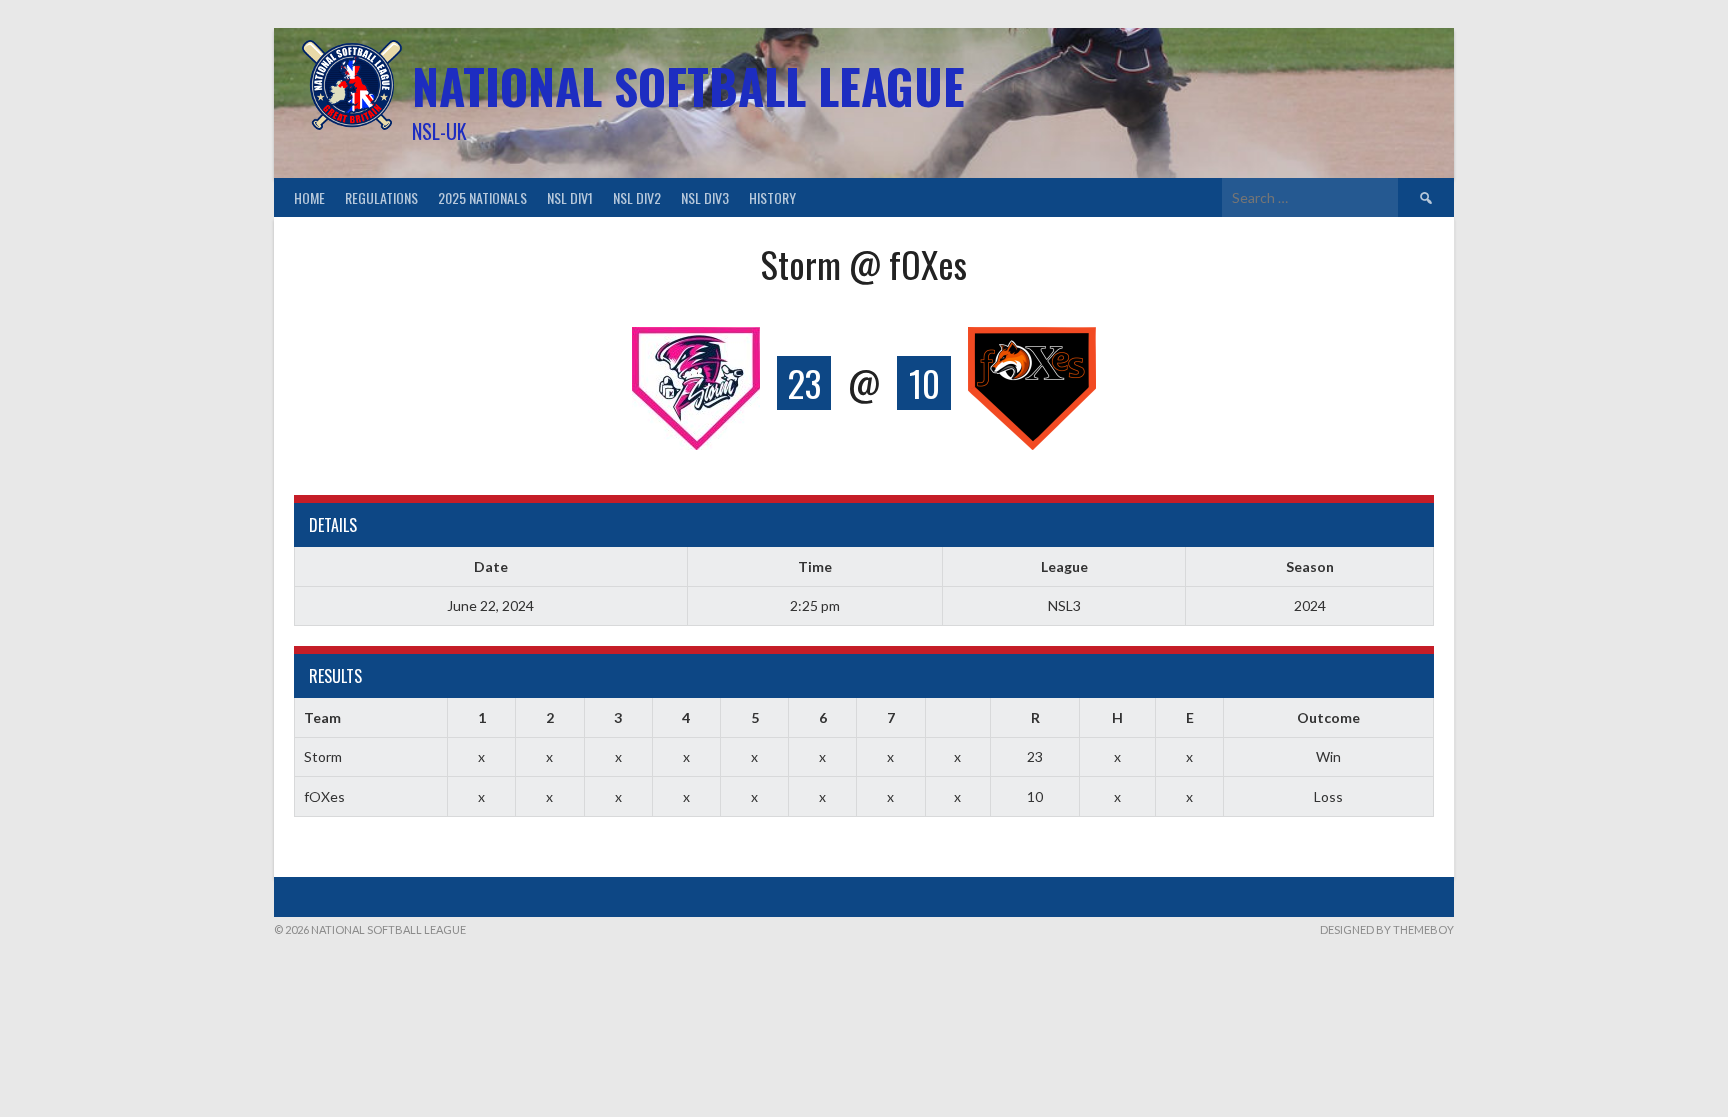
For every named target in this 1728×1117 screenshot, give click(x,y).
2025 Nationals (482, 197)
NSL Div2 (637, 197)
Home (309, 197)
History (772, 197)
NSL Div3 (705, 197)
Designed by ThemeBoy (1387, 929)
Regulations (381, 197)
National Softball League (688, 85)
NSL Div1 (570, 197)
